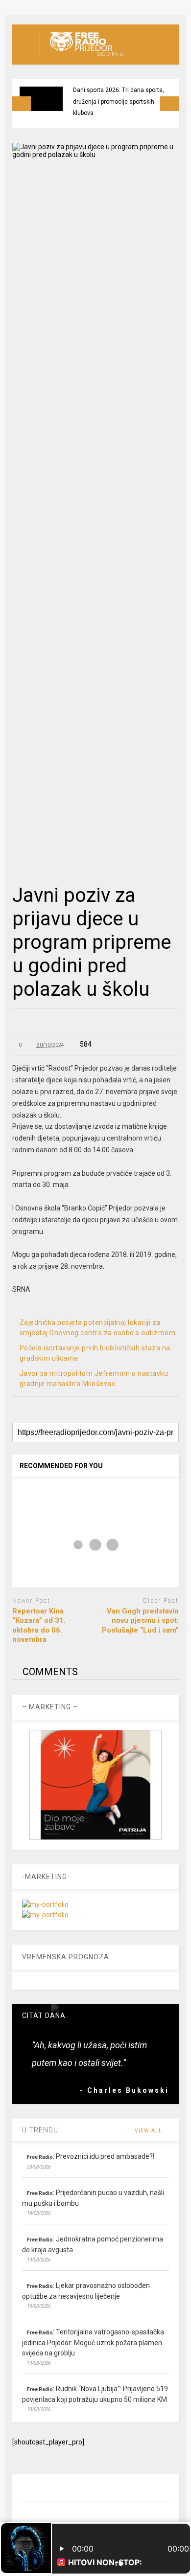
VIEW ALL (149, 2131)
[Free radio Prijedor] (82, 57)
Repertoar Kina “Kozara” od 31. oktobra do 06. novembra (39, 1625)
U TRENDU (40, 2130)
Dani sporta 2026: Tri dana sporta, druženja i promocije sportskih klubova (119, 101)
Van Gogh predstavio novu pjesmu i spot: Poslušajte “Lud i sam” (140, 1621)
